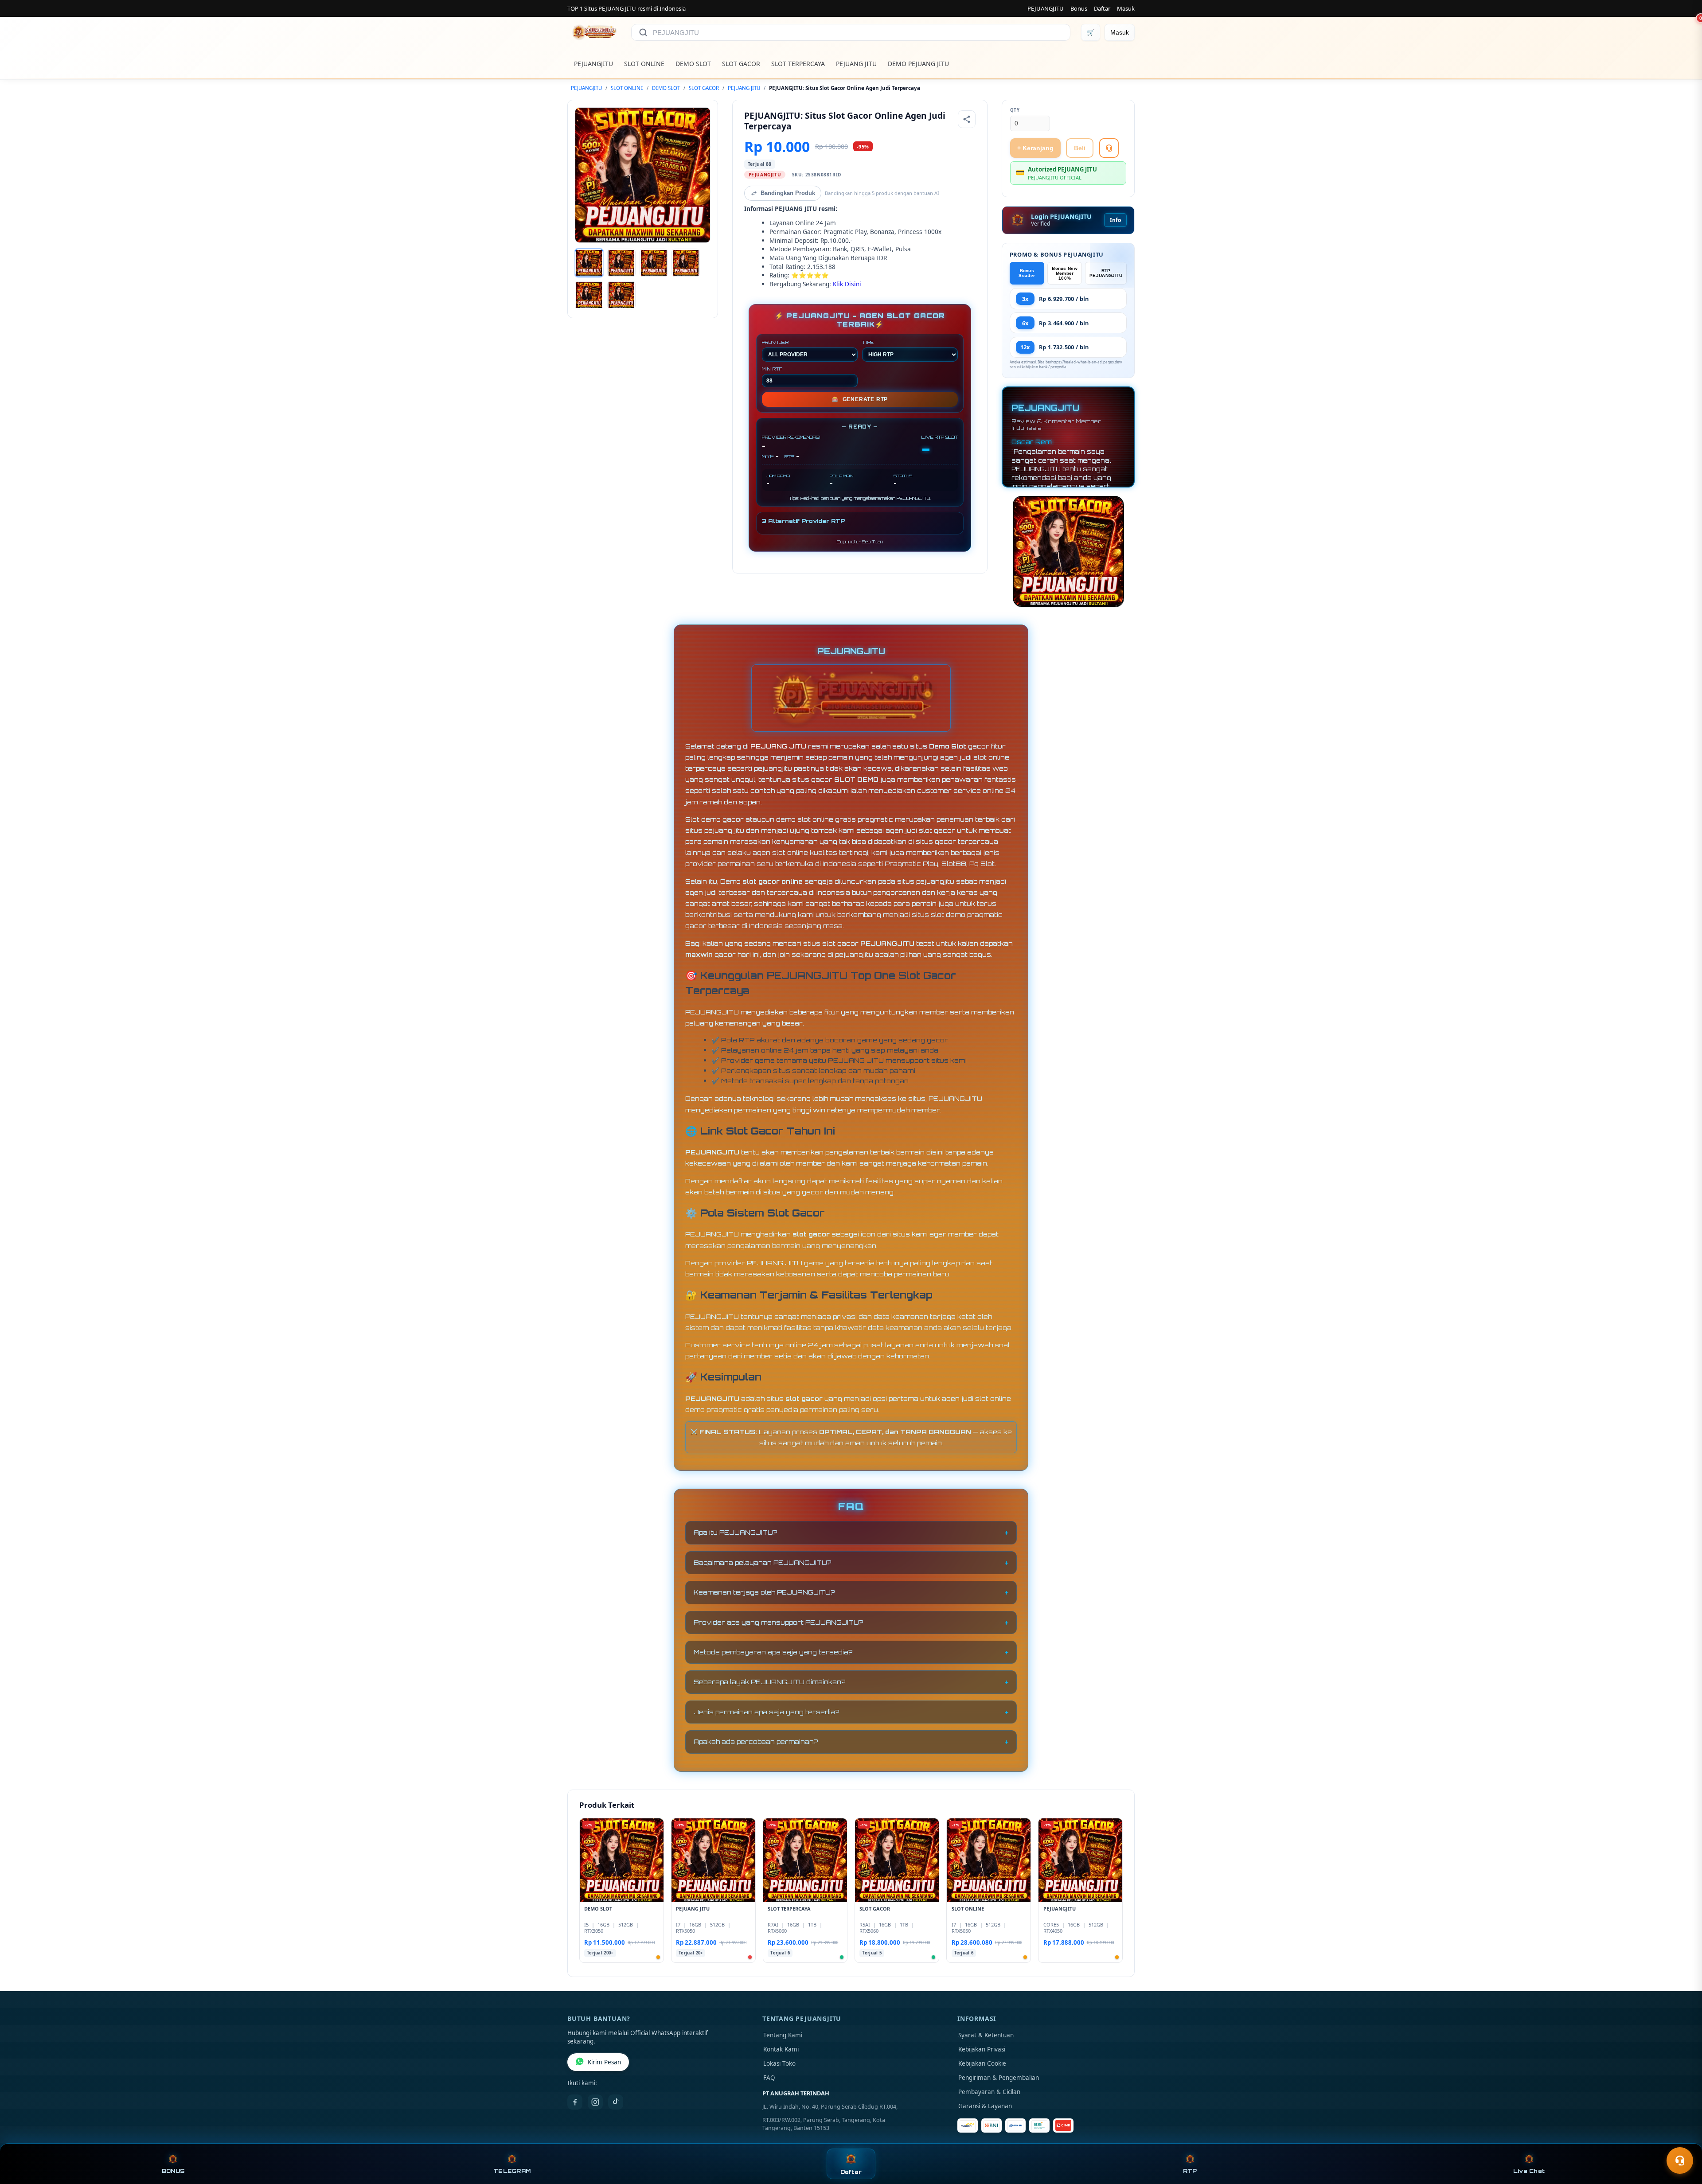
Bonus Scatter (1027, 273)
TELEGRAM (512, 2171)
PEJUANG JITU (856, 64)
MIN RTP (773, 369)
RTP (1190, 2171)
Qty (1015, 110)
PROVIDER (775, 342)
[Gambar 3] (654, 263)
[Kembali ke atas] (1682, 2139)
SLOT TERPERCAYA (798, 64)
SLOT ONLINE (644, 64)
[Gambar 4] (686, 263)
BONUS (173, 2171)
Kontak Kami (781, 2049)
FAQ (769, 2078)
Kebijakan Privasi (982, 2049)
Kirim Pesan (604, 2062)
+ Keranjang (1035, 148)
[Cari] (643, 32)
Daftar (1102, 8)
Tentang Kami (783, 2035)
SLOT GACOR (741, 64)
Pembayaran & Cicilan (989, 2092)
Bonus (1079, 8)
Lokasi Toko (779, 2063)
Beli (1080, 148)
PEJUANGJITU (1046, 8)
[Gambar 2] (621, 263)
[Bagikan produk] (967, 119)
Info (1115, 220)
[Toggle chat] (1680, 2161)
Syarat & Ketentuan (986, 2035)
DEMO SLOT (693, 64)
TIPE (868, 342)
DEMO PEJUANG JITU (918, 64)
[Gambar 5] (589, 295)
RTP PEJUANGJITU (1106, 273)
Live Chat (1529, 2171)
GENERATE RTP (860, 399)
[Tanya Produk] (1109, 148)
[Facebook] (575, 2102)
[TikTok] (616, 2102)
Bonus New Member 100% (1065, 273)
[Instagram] (595, 2102)
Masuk (1126, 8)
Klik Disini (847, 284)
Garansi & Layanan (985, 2106)
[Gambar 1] (589, 263)
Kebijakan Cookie (982, 2063)
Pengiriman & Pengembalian (999, 2078)
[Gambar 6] (621, 295)
